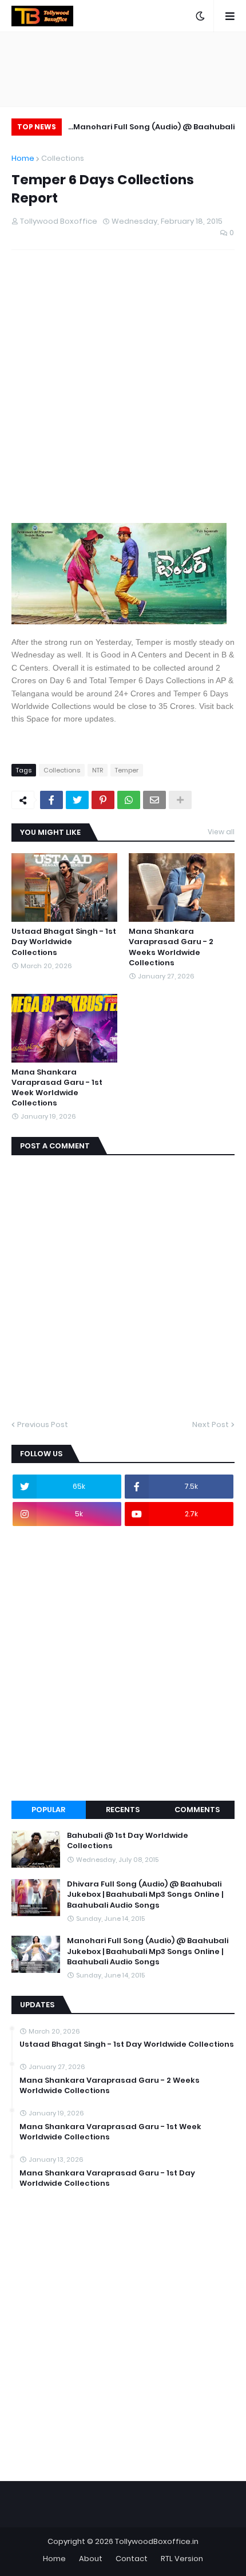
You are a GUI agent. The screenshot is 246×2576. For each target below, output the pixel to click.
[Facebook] (51, 800)
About (91, 2559)
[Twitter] (77, 800)
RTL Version (182, 2559)
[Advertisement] (123, 396)
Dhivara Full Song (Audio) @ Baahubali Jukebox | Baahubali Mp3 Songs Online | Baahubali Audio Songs (145, 1895)
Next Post (211, 1424)
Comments (197, 1810)
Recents (123, 1810)
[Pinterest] (103, 800)
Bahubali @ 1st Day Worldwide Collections (128, 1841)
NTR (98, 770)
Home (23, 158)
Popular (48, 1810)
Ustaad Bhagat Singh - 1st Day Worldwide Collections (64, 942)
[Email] (154, 800)
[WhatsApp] (129, 800)
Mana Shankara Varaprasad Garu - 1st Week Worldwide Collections (57, 1088)
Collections (63, 158)
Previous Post (43, 1424)
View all (221, 832)
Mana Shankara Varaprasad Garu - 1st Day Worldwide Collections (107, 2178)
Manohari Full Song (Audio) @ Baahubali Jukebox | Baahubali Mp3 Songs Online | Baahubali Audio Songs (154, 128)
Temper (127, 770)
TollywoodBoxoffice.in (157, 2541)
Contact (132, 2559)
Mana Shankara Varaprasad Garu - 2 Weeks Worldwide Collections (171, 947)
